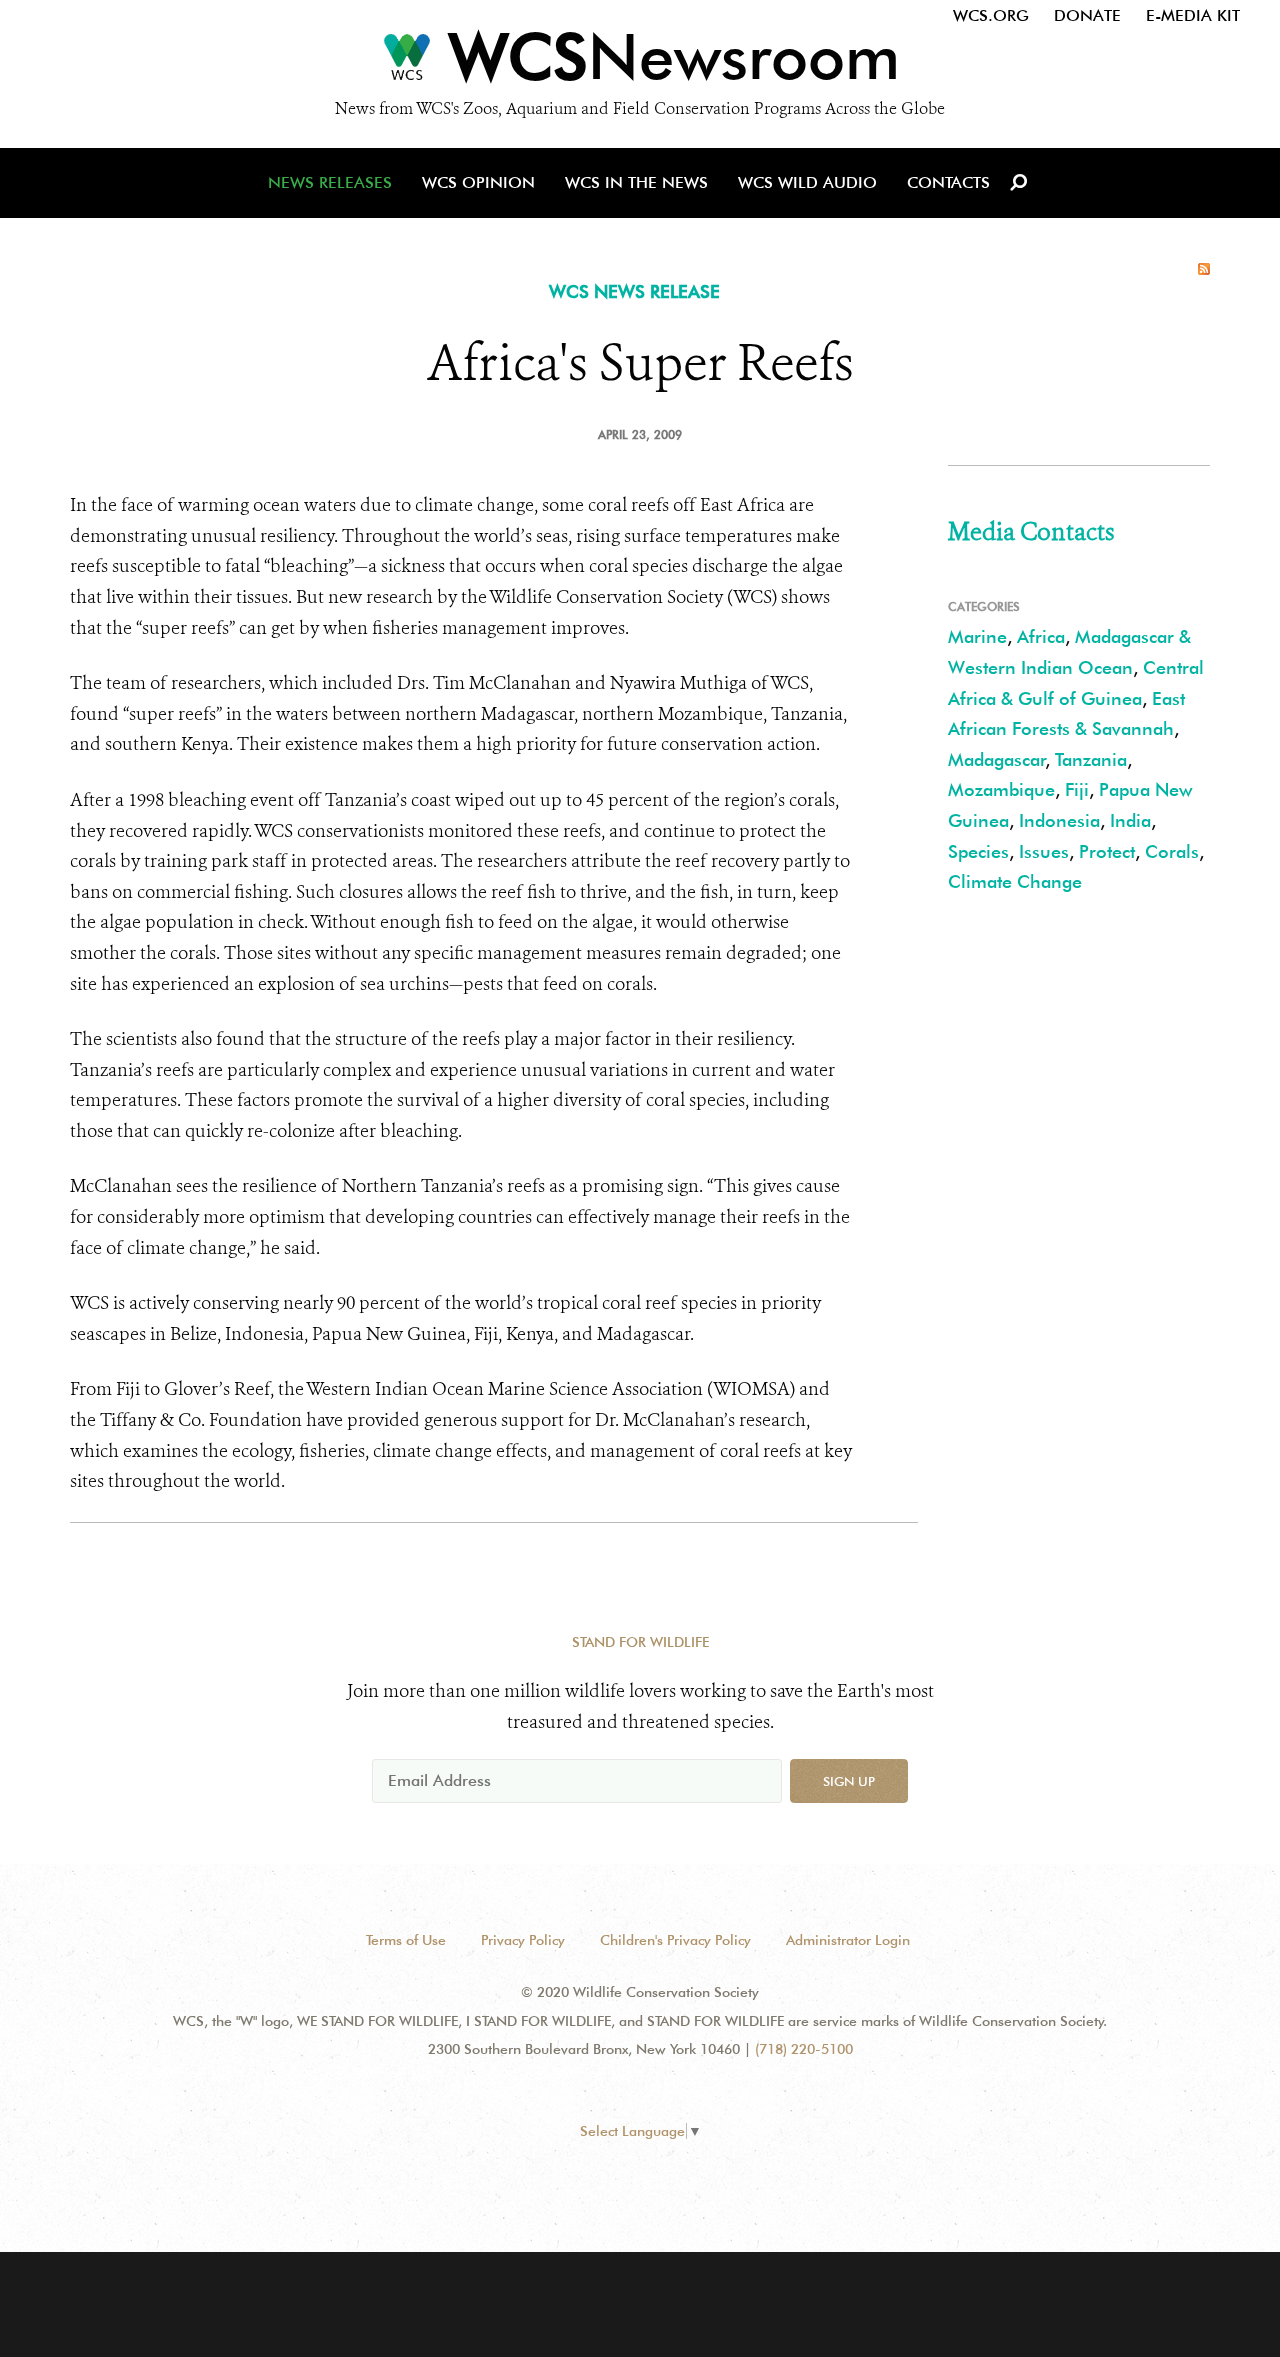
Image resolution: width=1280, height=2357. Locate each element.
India (1130, 820)
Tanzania (1091, 759)
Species (978, 851)
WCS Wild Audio (807, 182)
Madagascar (997, 759)
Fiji (1077, 789)
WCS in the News (636, 182)
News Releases (330, 182)
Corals (1172, 851)
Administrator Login (848, 1940)
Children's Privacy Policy (675, 1940)
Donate (1087, 15)
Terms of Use (406, 1940)
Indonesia (1059, 820)
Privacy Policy (523, 1940)
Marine (977, 636)
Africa (1041, 636)
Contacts (948, 182)
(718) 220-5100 (804, 2049)
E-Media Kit (1193, 15)
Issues (1044, 851)
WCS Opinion (478, 182)
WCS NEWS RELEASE (634, 291)
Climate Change (1015, 881)
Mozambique (1001, 789)
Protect (1107, 851)
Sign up (849, 1781)
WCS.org (991, 15)
